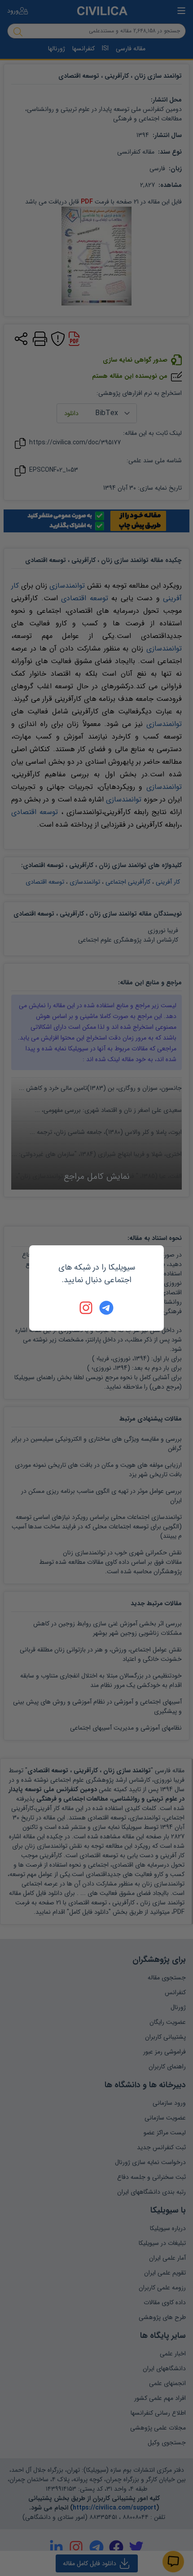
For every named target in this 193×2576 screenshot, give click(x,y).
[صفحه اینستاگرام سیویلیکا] (87, 1308)
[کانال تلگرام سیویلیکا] (106, 1308)
